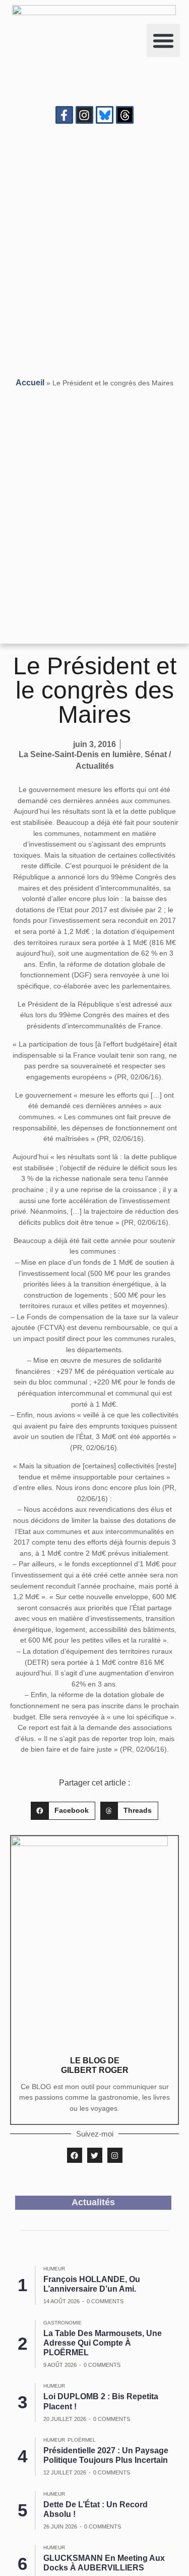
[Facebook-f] (64, 115)
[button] (163, 40)
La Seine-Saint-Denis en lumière (80, 754)
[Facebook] (75, 2155)
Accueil (30, 383)
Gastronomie (62, 2323)
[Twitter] (95, 2155)
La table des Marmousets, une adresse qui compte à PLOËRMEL (103, 2343)
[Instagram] (84, 115)
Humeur (54, 2269)
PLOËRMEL (82, 2440)
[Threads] (125, 115)
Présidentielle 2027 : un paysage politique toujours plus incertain (106, 2455)
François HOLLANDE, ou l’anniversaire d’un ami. (92, 2284)
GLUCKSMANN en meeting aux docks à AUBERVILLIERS (104, 2563)
